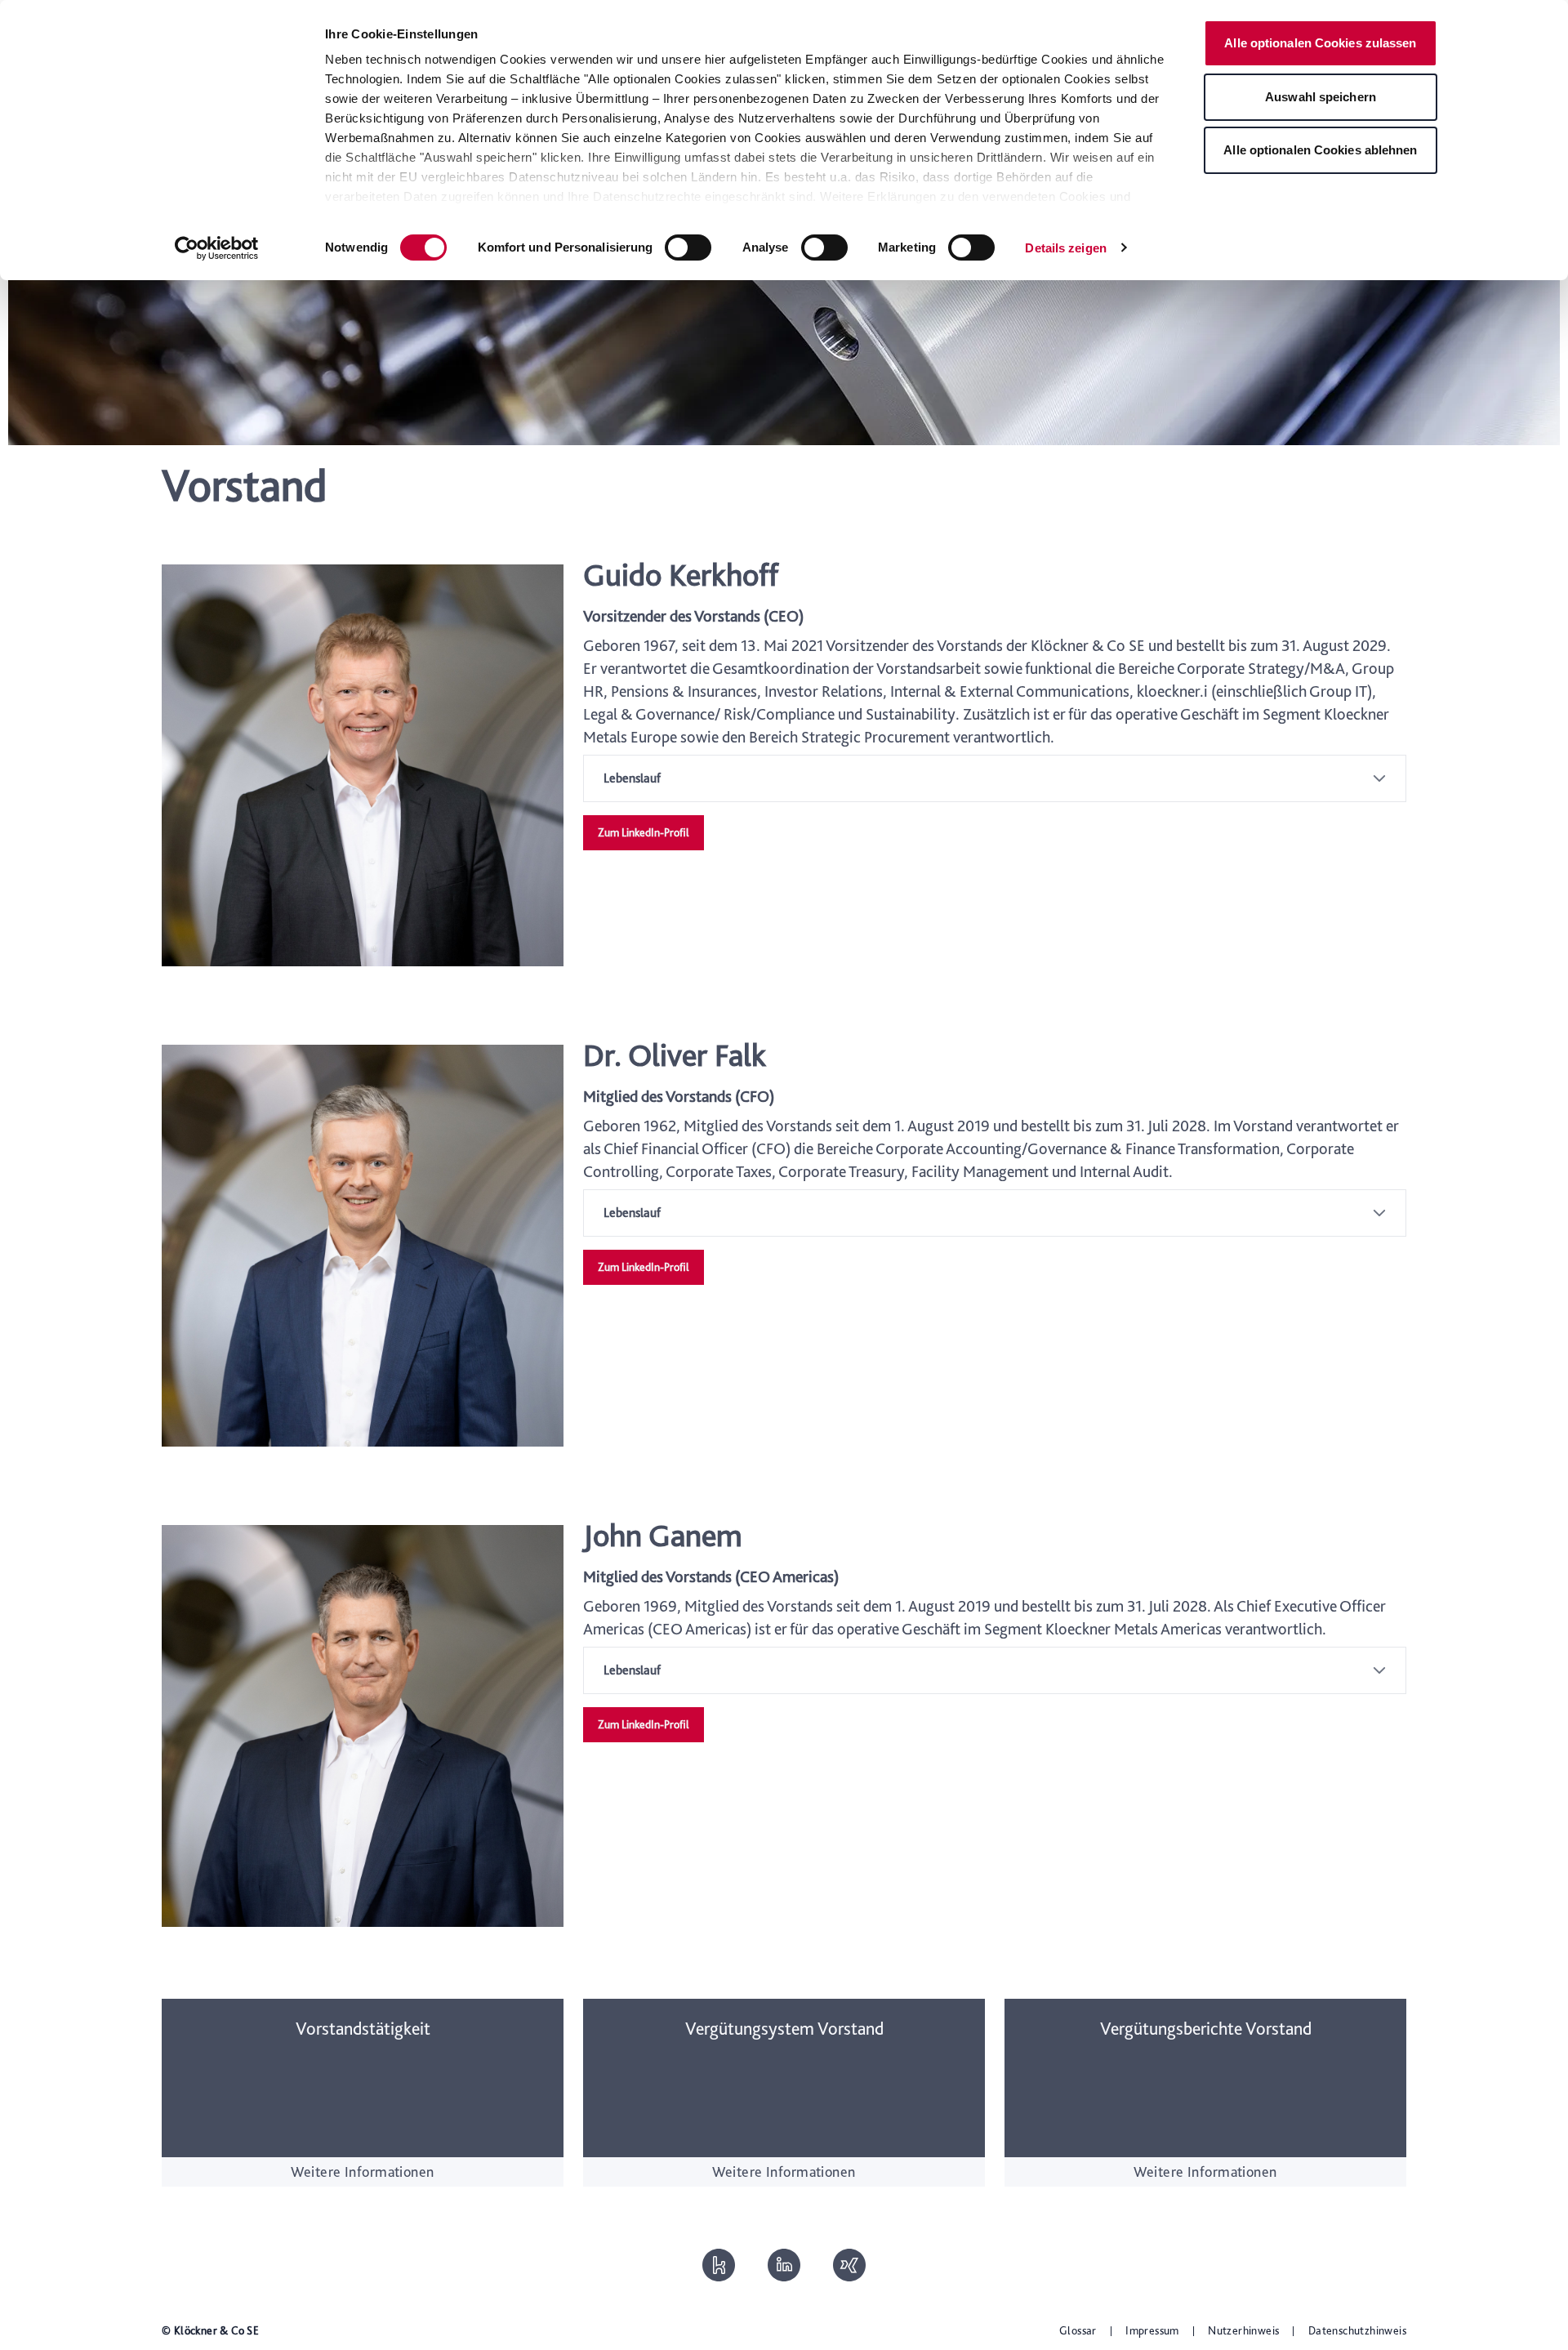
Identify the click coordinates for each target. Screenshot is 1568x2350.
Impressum (1152, 2330)
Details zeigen (1065, 248)
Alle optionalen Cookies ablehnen (1320, 150)
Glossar (1078, 2330)
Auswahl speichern (1321, 97)
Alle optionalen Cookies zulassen (1320, 43)
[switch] (688, 247)
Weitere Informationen (362, 2172)
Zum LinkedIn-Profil (644, 832)
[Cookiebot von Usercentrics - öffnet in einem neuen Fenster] (217, 248)
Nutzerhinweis (1243, 2330)
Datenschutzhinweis (1357, 2330)
